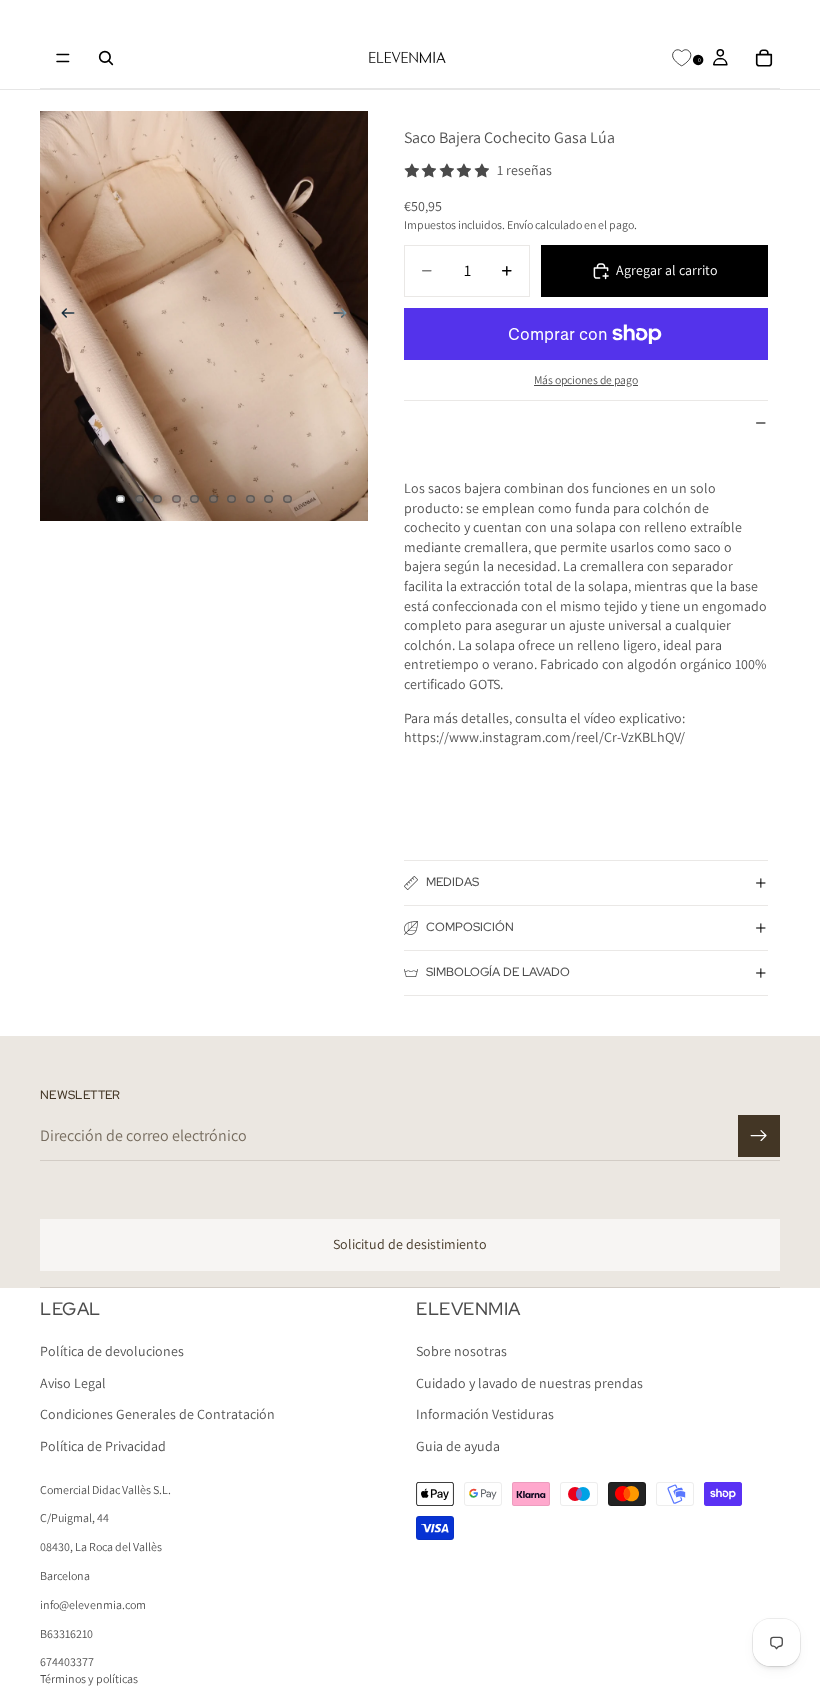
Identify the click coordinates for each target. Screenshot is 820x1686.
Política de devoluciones (112, 1351)
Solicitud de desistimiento (410, 1244)
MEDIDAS (452, 882)
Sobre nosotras (461, 1351)
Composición (470, 927)
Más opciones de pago (586, 379)
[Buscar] (106, 58)
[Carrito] (764, 58)
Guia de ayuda (458, 1446)
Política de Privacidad (103, 1446)
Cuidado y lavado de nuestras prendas (529, 1383)
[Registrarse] (759, 1136)
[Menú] (63, 58)
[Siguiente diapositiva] (346, 316)
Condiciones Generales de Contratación (157, 1414)
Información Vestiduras (485, 1414)
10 (288, 499)
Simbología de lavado (498, 972)
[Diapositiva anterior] (62, 316)
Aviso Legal (73, 1383)
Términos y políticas (89, 1678)
